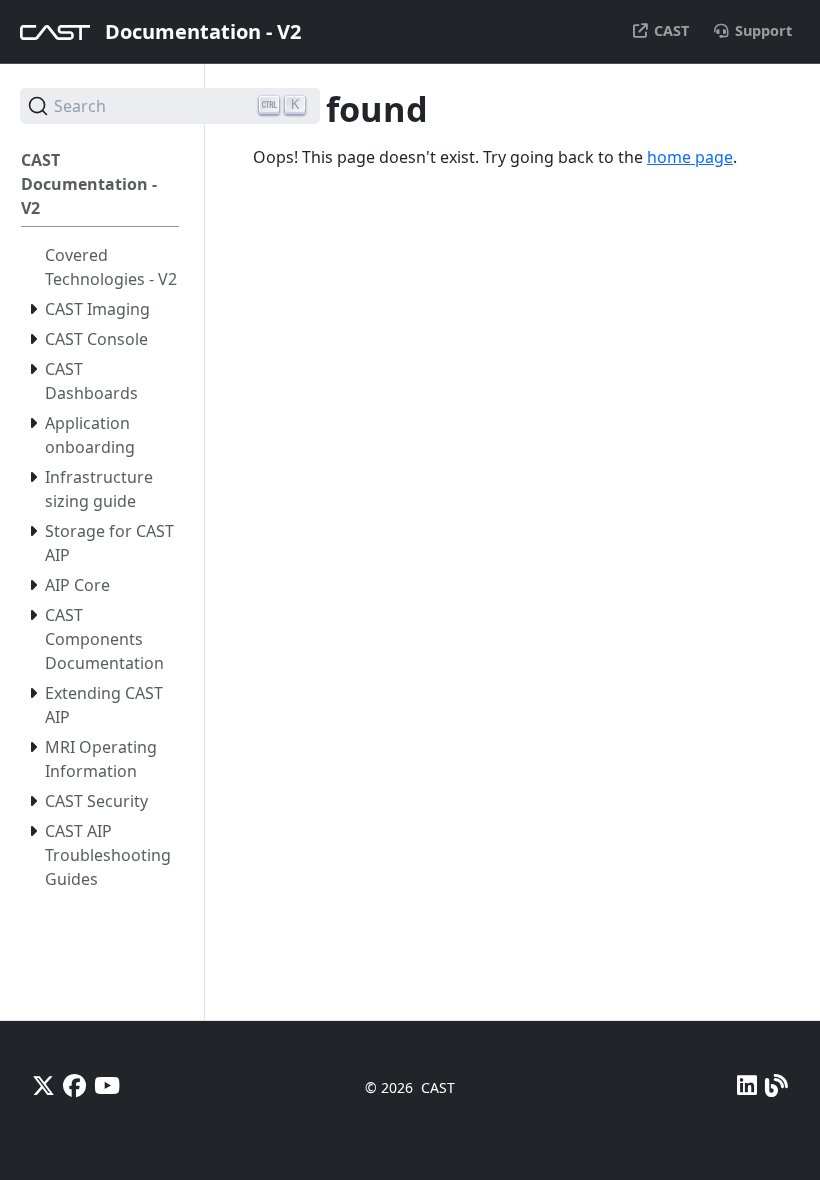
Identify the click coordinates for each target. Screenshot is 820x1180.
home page (690, 157)
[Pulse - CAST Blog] (776, 1085)
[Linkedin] (747, 1085)
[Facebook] (74, 1085)
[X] (43, 1085)
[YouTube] (107, 1085)
